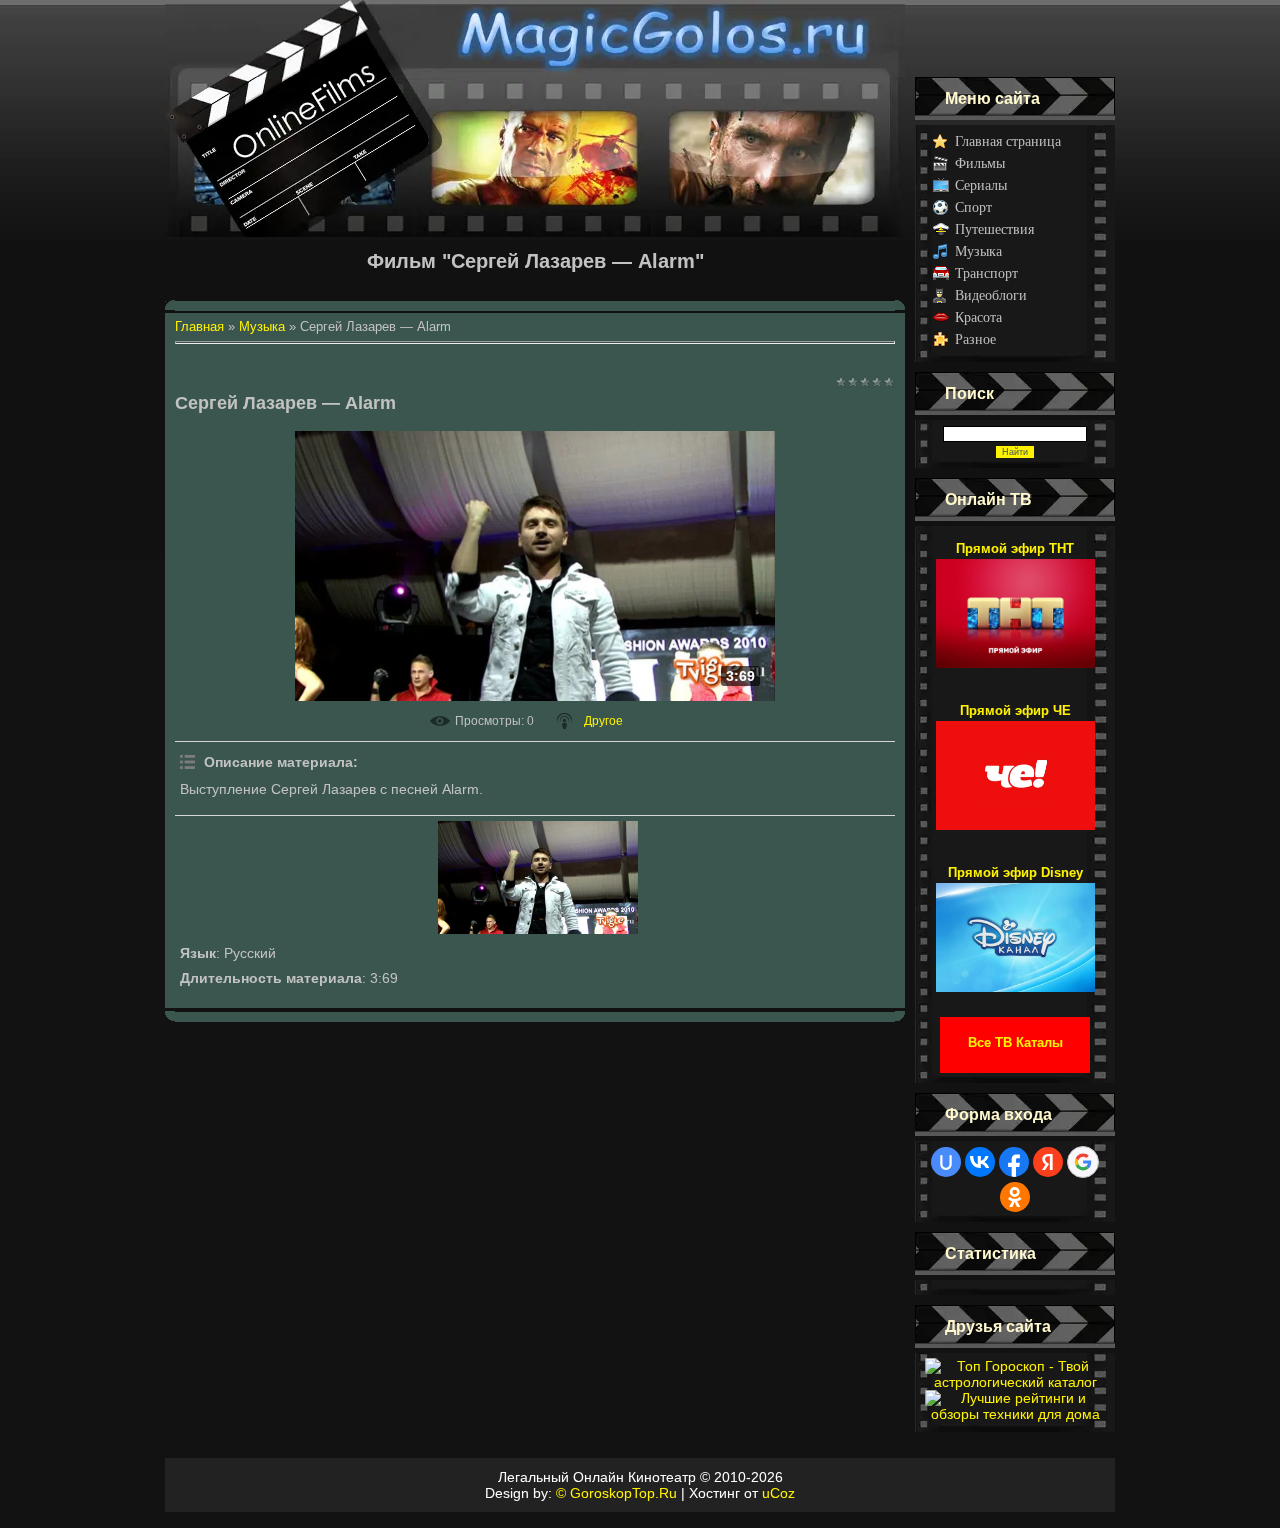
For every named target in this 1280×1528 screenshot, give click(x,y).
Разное (975, 339)
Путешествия (994, 229)
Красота (978, 317)
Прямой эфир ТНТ (1015, 548)
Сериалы (981, 185)
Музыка (978, 251)
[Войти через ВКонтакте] (980, 1162)
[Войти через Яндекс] (1048, 1162)
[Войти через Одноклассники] (1015, 1197)
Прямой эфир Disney (1015, 872)
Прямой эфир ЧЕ (1015, 710)
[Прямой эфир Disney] (1015, 928)
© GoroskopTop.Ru (616, 1493)
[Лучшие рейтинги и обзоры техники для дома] (1015, 1414)
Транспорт (986, 273)
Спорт (973, 207)
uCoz (778, 1493)
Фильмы (980, 163)
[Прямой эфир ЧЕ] (1015, 766)
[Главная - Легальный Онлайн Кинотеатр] (535, 38)
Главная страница (1008, 141)
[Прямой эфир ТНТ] (1015, 604)
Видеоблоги (991, 295)
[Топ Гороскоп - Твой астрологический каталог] (1015, 1382)
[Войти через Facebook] (1014, 1162)
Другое (603, 721)
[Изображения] (538, 877)
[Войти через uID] (946, 1162)
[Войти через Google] (1083, 1162)
